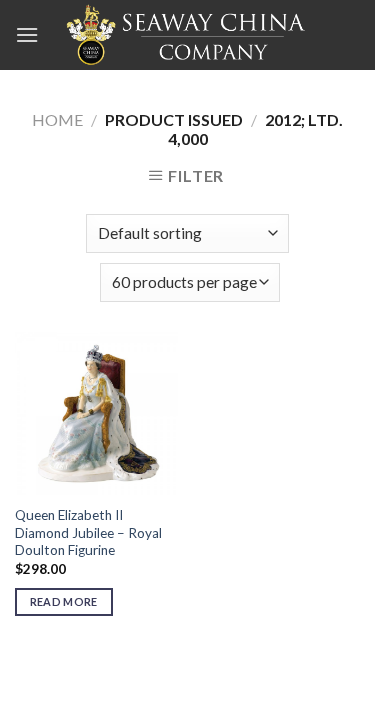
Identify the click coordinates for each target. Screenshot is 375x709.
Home (57, 119)
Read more (64, 601)
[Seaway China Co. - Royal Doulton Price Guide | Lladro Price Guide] (188, 35)
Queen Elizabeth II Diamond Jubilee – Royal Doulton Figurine (88, 532)
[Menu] (27, 34)
